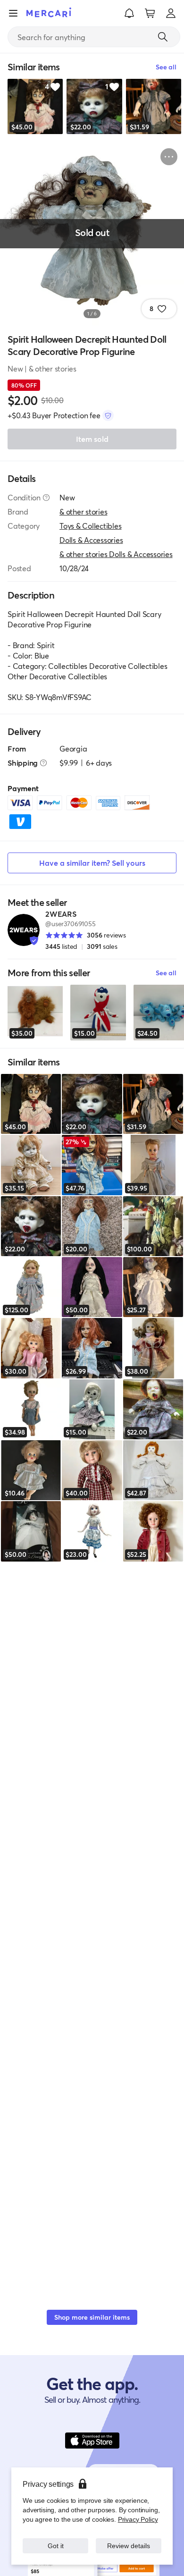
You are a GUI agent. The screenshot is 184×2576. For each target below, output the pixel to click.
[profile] (171, 13)
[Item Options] (169, 157)
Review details (129, 2546)
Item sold (92, 439)
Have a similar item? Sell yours (92, 863)
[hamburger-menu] (13, 13)
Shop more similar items (92, 2317)
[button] (129, 13)
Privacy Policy (138, 2519)
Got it (55, 2546)
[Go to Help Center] (46, 498)
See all (166, 973)
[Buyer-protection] (108, 415)
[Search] (163, 37)
